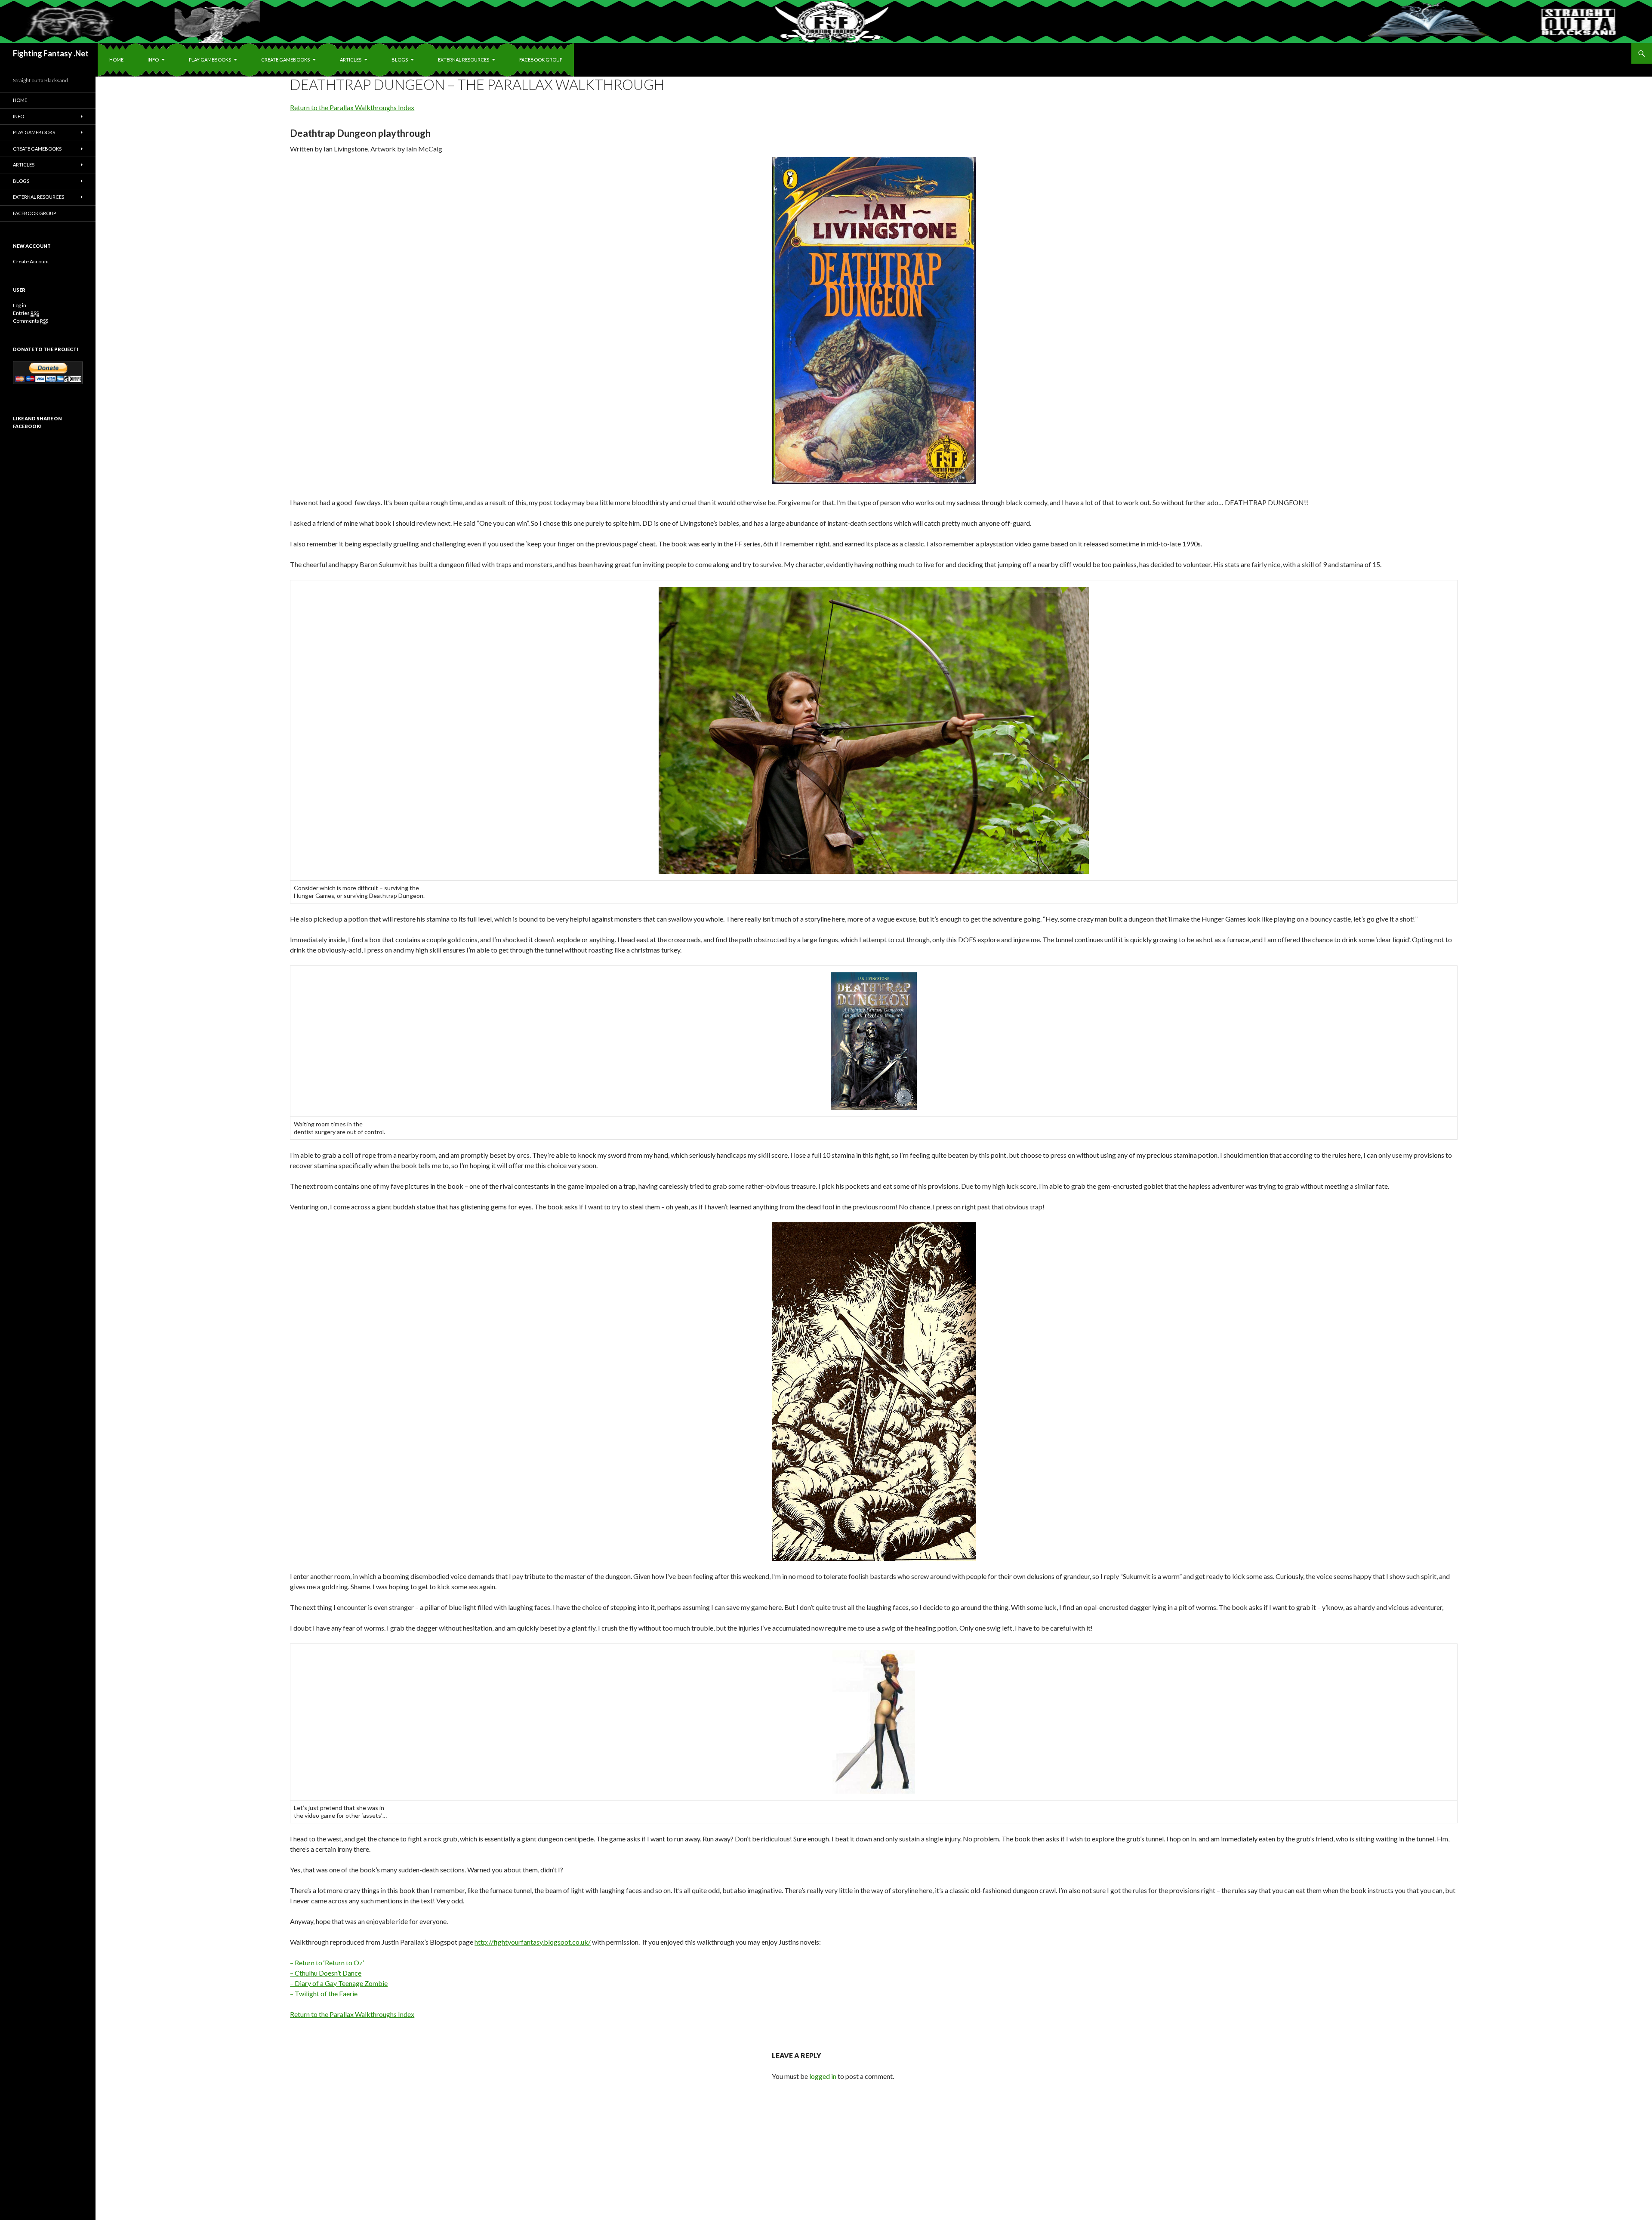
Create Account (31, 261)
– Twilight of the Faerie (324, 1993)
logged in (823, 2076)
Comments (31, 321)
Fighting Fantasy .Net (51, 53)
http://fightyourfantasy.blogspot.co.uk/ (533, 1942)
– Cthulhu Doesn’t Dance (326, 1973)
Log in (20, 305)
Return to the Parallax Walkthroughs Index (352, 107)
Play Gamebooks (210, 60)
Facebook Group (541, 60)
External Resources (464, 60)
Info (153, 60)
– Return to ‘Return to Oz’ (327, 1963)
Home (116, 60)
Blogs (400, 60)
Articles (351, 60)
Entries (26, 313)
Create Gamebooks (285, 60)
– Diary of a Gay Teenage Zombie (339, 1983)
